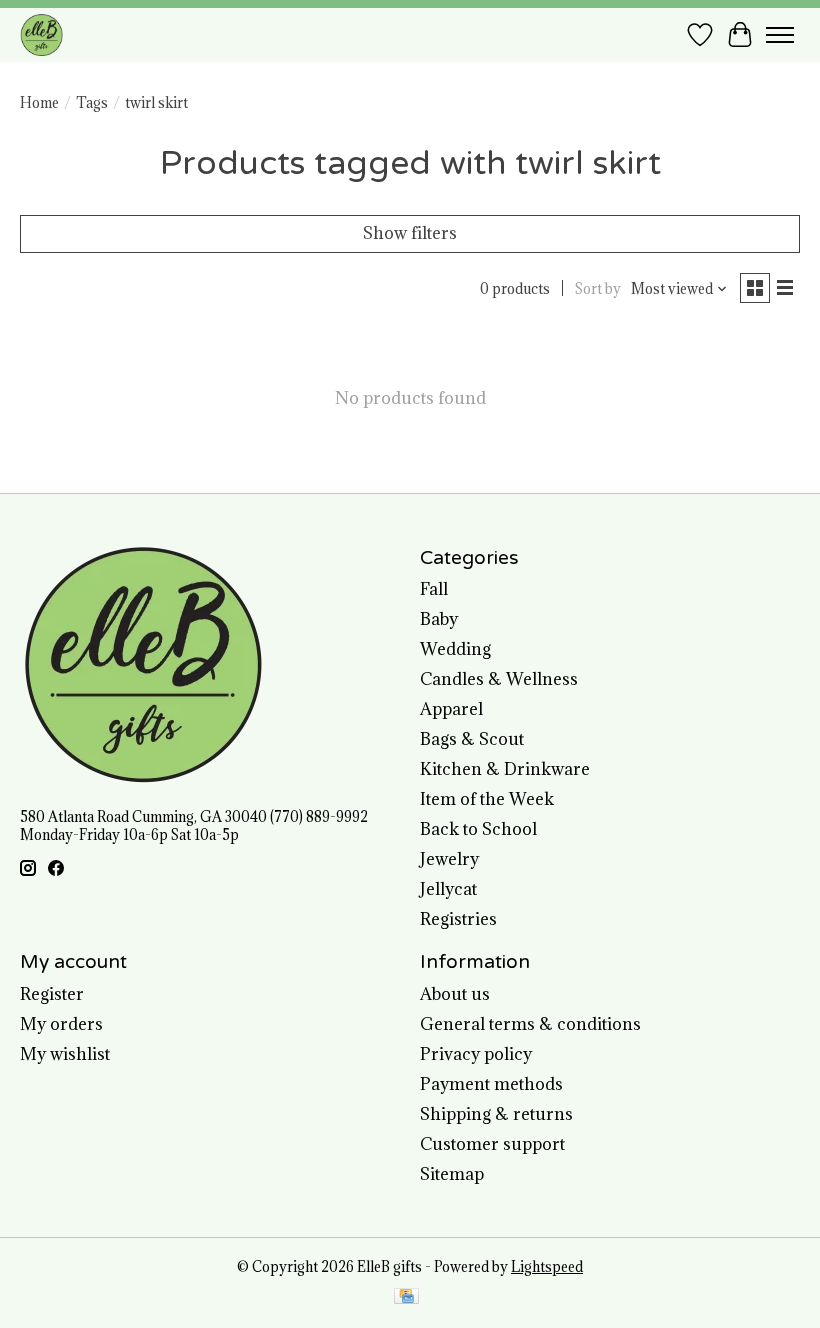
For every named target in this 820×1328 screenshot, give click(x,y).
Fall (434, 589)
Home (39, 103)
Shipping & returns (496, 1114)
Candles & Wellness (499, 679)
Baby (439, 619)
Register (52, 994)
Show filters (410, 233)
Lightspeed (547, 1267)
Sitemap (452, 1174)
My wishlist (65, 1054)
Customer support (492, 1144)
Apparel (451, 709)
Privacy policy (476, 1054)
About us (455, 994)
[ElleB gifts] (41, 34)
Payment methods (491, 1084)
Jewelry (449, 859)
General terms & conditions (530, 1024)
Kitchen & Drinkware (505, 769)
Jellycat (448, 889)
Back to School (478, 829)
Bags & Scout (472, 739)
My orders (61, 1024)
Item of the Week (487, 799)
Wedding (455, 649)
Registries (458, 919)
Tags (92, 103)
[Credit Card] (406, 1298)
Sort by (598, 289)
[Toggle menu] (780, 35)
